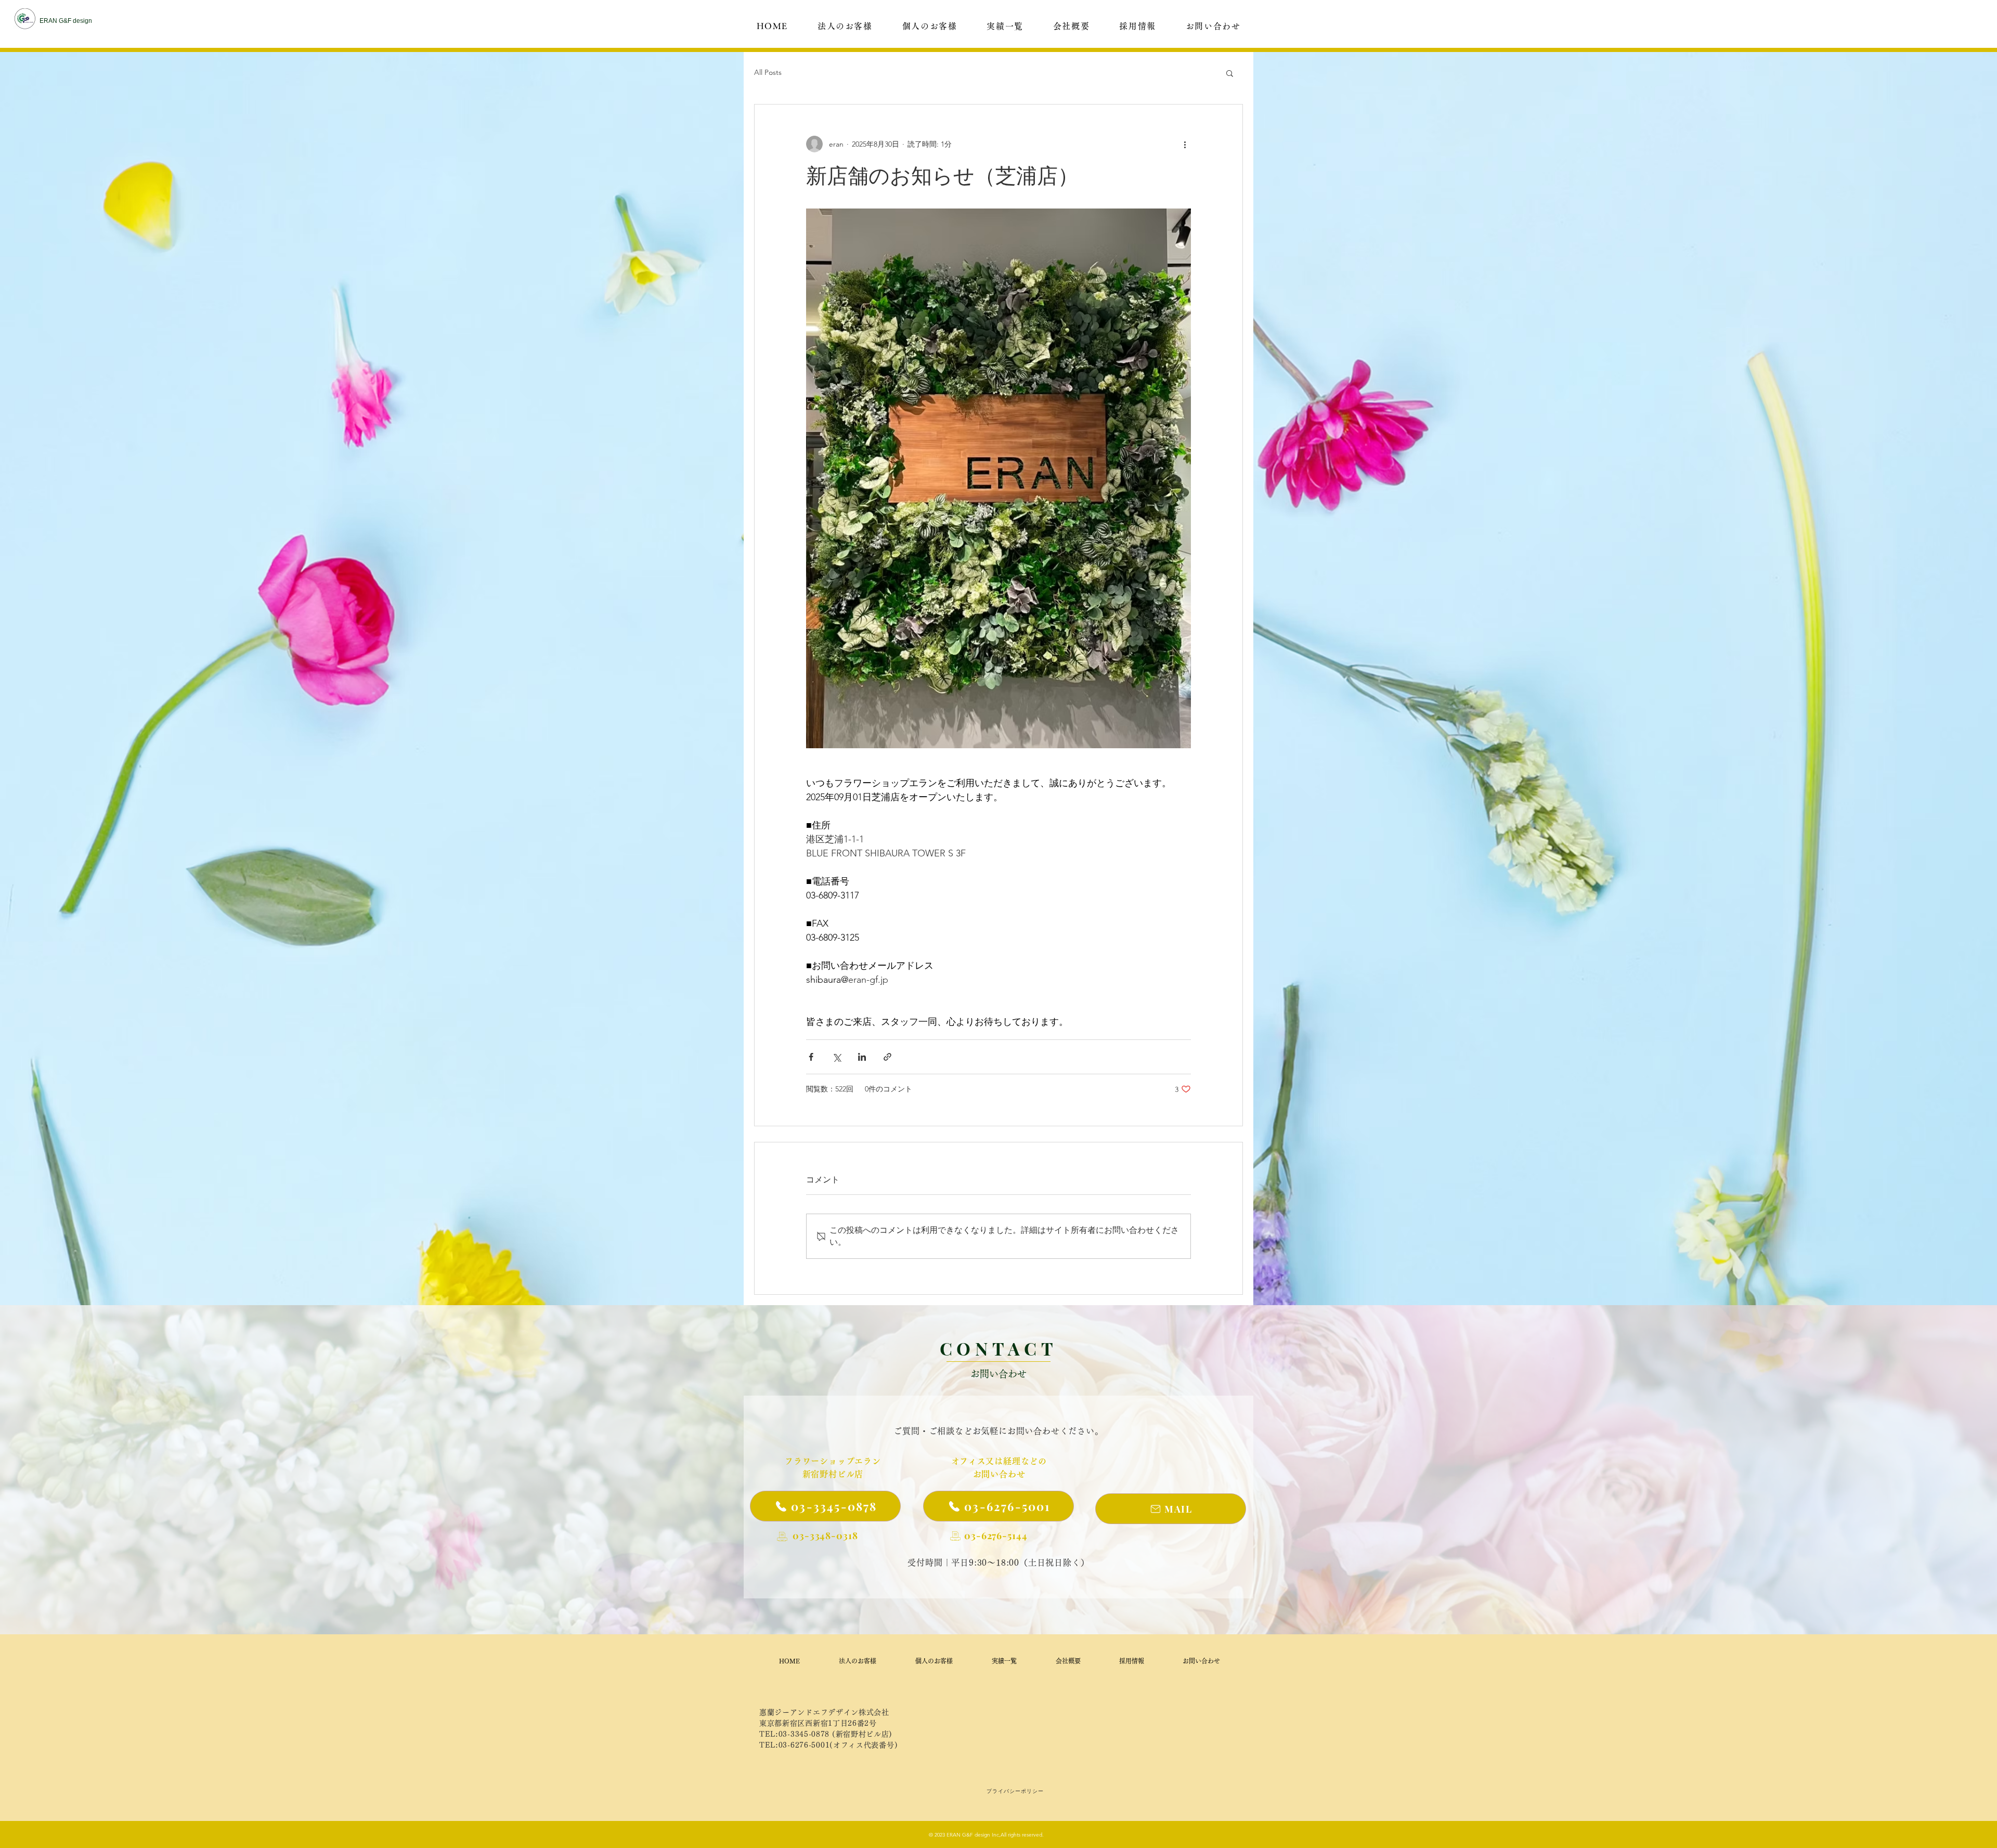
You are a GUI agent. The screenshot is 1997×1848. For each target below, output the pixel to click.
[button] (1230, 73)
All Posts (768, 72)
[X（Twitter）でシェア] (837, 1057)
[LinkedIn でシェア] (862, 1057)
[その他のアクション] (1185, 144)
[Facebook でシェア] (811, 1057)
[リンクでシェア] (887, 1057)
